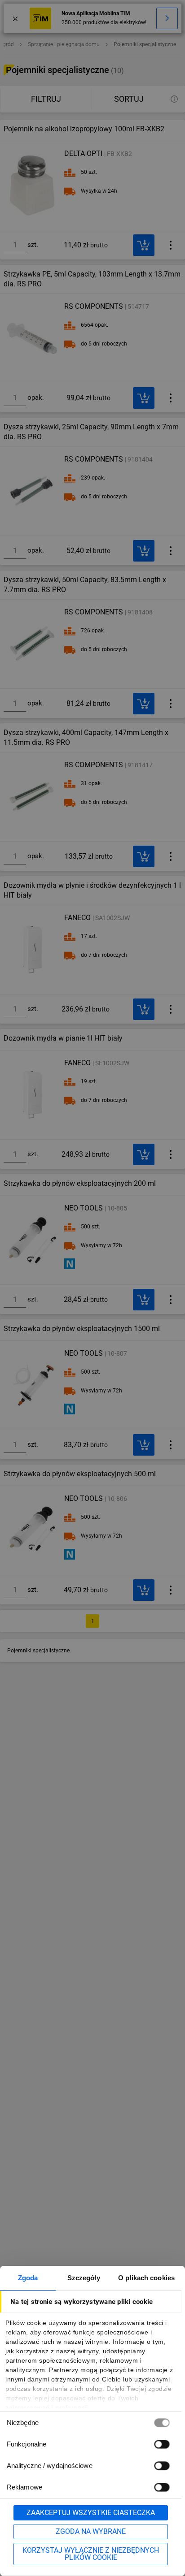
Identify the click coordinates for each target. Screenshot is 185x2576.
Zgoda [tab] (28, 2278)
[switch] (162, 2444)
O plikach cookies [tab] (146, 2278)
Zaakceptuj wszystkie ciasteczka (91, 2513)
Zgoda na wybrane (91, 2531)
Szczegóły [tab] (84, 2278)
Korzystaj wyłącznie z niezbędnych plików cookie (91, 2554)
